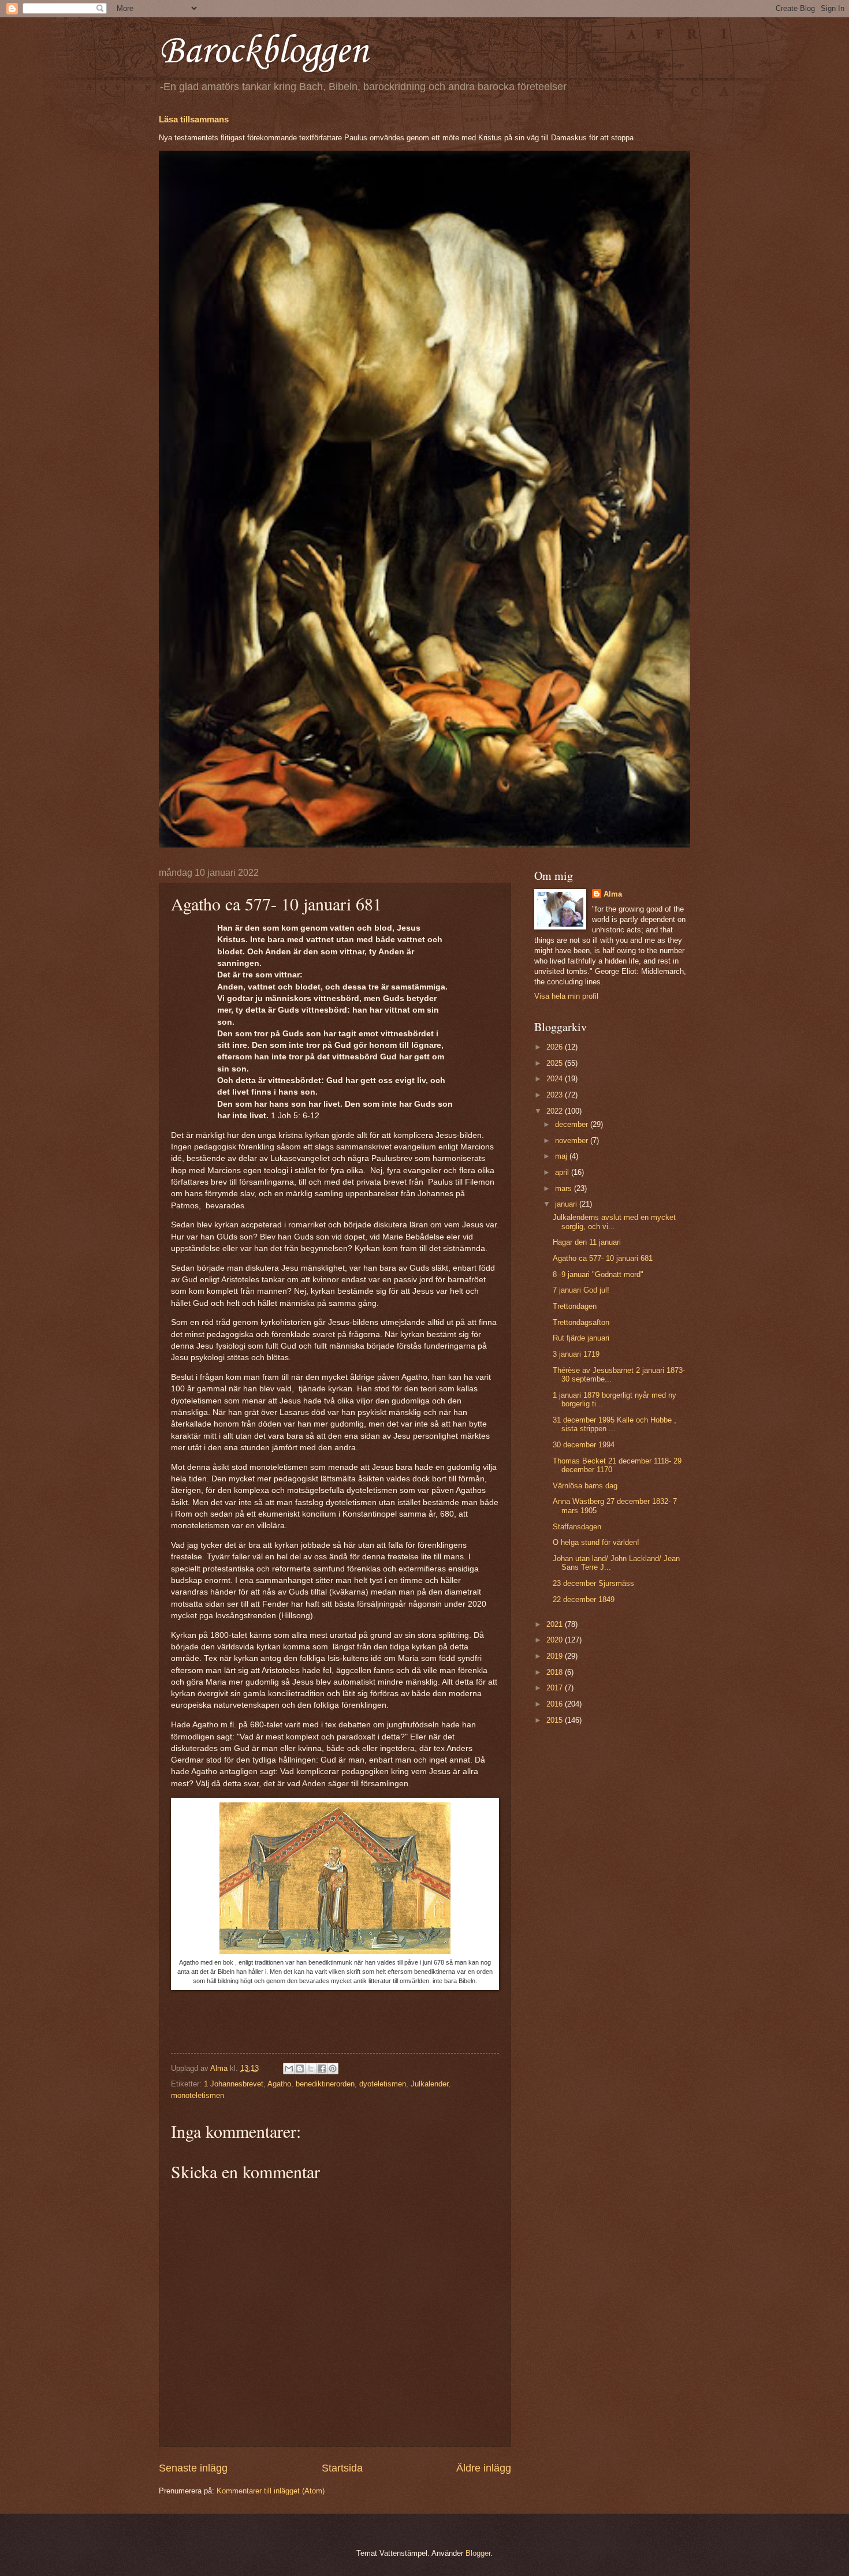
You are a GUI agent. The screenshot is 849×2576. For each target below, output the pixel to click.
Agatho (279, 2084)
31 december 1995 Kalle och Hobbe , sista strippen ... (615, 1424)
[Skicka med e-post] (289, 2069)
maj (562, 1156)
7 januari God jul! (581, 1290)
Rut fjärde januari (581, 1338)
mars (565, 1188)
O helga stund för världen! (596, 1542)
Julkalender (429, 2084)
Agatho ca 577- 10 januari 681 (603, 1258)
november (573, 1140)
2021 (556, 1624)
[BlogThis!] (300, 2069)
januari (567, 1204)
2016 (556, 1704)
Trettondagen (575, 1306)
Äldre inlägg (484, 2468)
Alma (613, 894)
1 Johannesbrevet (234, 2084)
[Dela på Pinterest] (333, 2069)
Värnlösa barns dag (585, 1486)
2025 (556, 1063)
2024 (556, 1079)
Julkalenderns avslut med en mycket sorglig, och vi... (614, 1222)
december (573, 1124)
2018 (556, 1672)
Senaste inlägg (193, 2468)
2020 (556, 1640)
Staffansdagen (577, 1527)
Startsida (342, 2468)
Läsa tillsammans (194, 119)
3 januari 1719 (576, 1354)
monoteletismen (198, 2095)
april (563, 1172)
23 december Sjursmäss (593, 1583)
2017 (556, 1688)
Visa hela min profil (566, 996)
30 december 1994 (584, 1445)
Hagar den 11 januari (587, 1242)
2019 (556, 1656)
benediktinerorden (325, 2084)
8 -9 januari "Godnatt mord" (598, 1274)
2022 (556, 1111)
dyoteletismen (383, 2084)
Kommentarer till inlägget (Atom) (271, 2491)
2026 (556, 1047)
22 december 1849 (584, 1599)
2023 (556, 1095)
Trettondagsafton (581, 1322)
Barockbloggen (263, 52)
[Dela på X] (311, 2069)
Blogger (478, 2553)
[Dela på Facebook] (322, 2069)
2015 (556, 1720)
